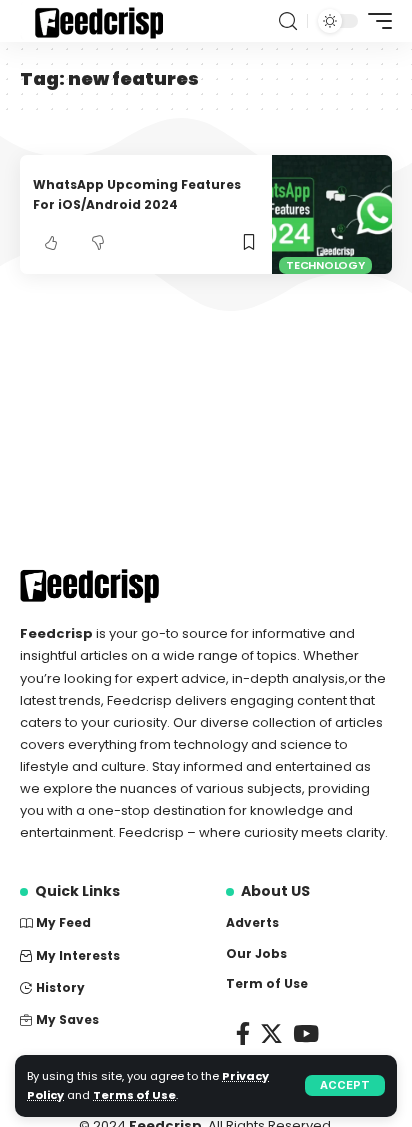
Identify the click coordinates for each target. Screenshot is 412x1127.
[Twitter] (271, 1033)
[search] (288, 21)
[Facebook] (243, 1033)
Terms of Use (134, 1095)
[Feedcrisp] (95, 21)
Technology (325, 265)
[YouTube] (306, 1033)
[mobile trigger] (375, 21)
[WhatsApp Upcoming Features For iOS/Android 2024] (332, 214)
